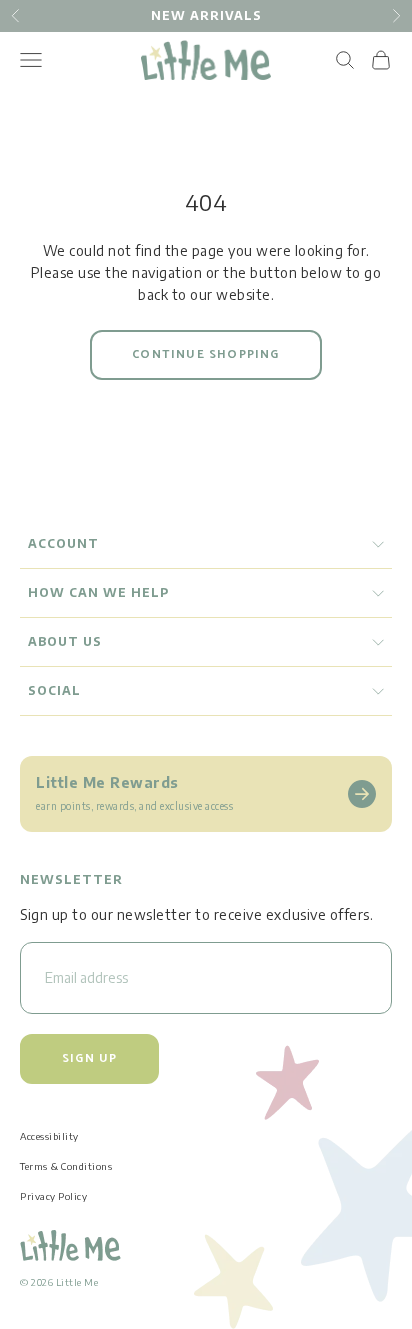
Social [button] (54, 690)
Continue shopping (205, 354)
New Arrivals (206, 15)
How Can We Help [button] (98, 592)
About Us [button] (65, 641)
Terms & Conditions (66, 1166)
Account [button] (63, 543)
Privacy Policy (53, 1196)
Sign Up (89, 1058)
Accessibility (49, 1136)
